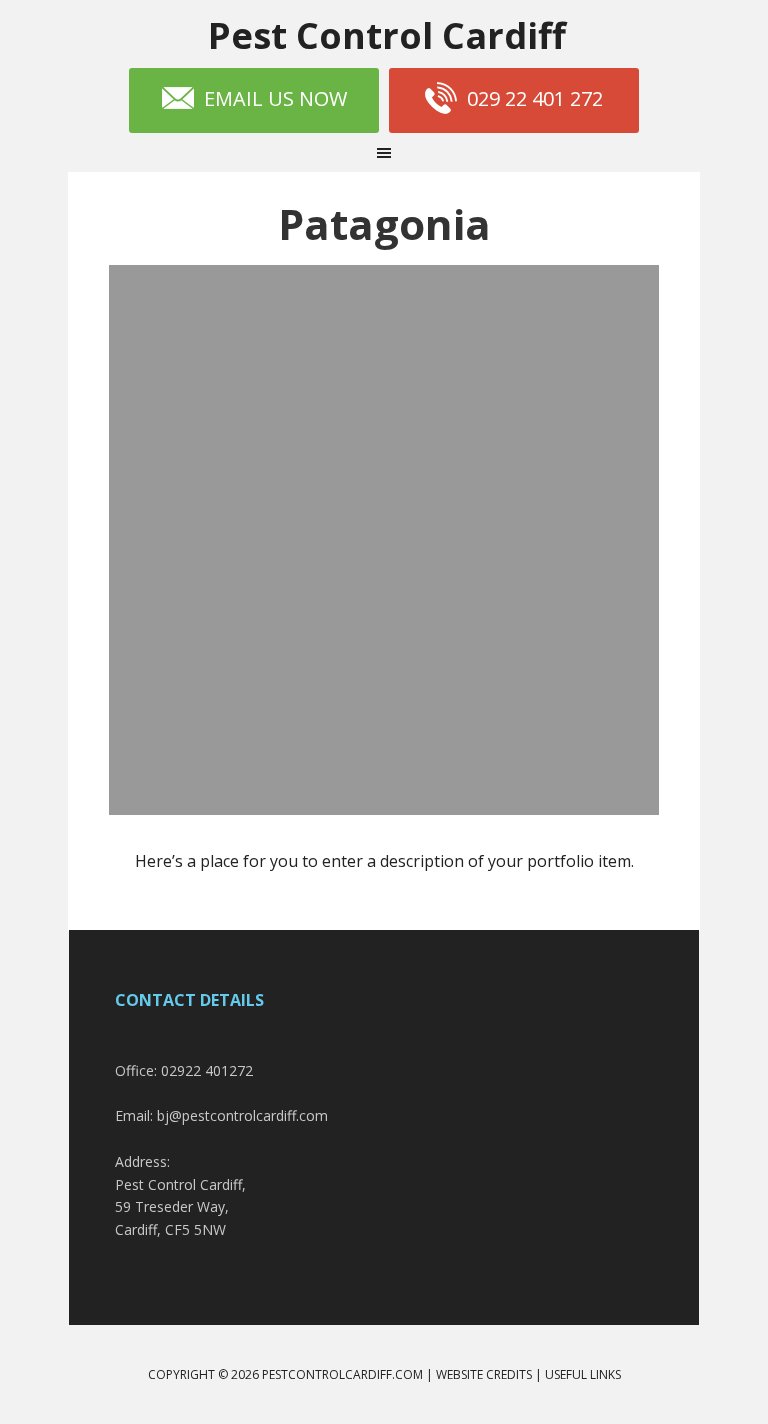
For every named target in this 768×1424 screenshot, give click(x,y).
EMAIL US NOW (275, 98)
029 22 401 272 (535, 98)
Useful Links (583, 1374)
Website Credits (484, 1374)
